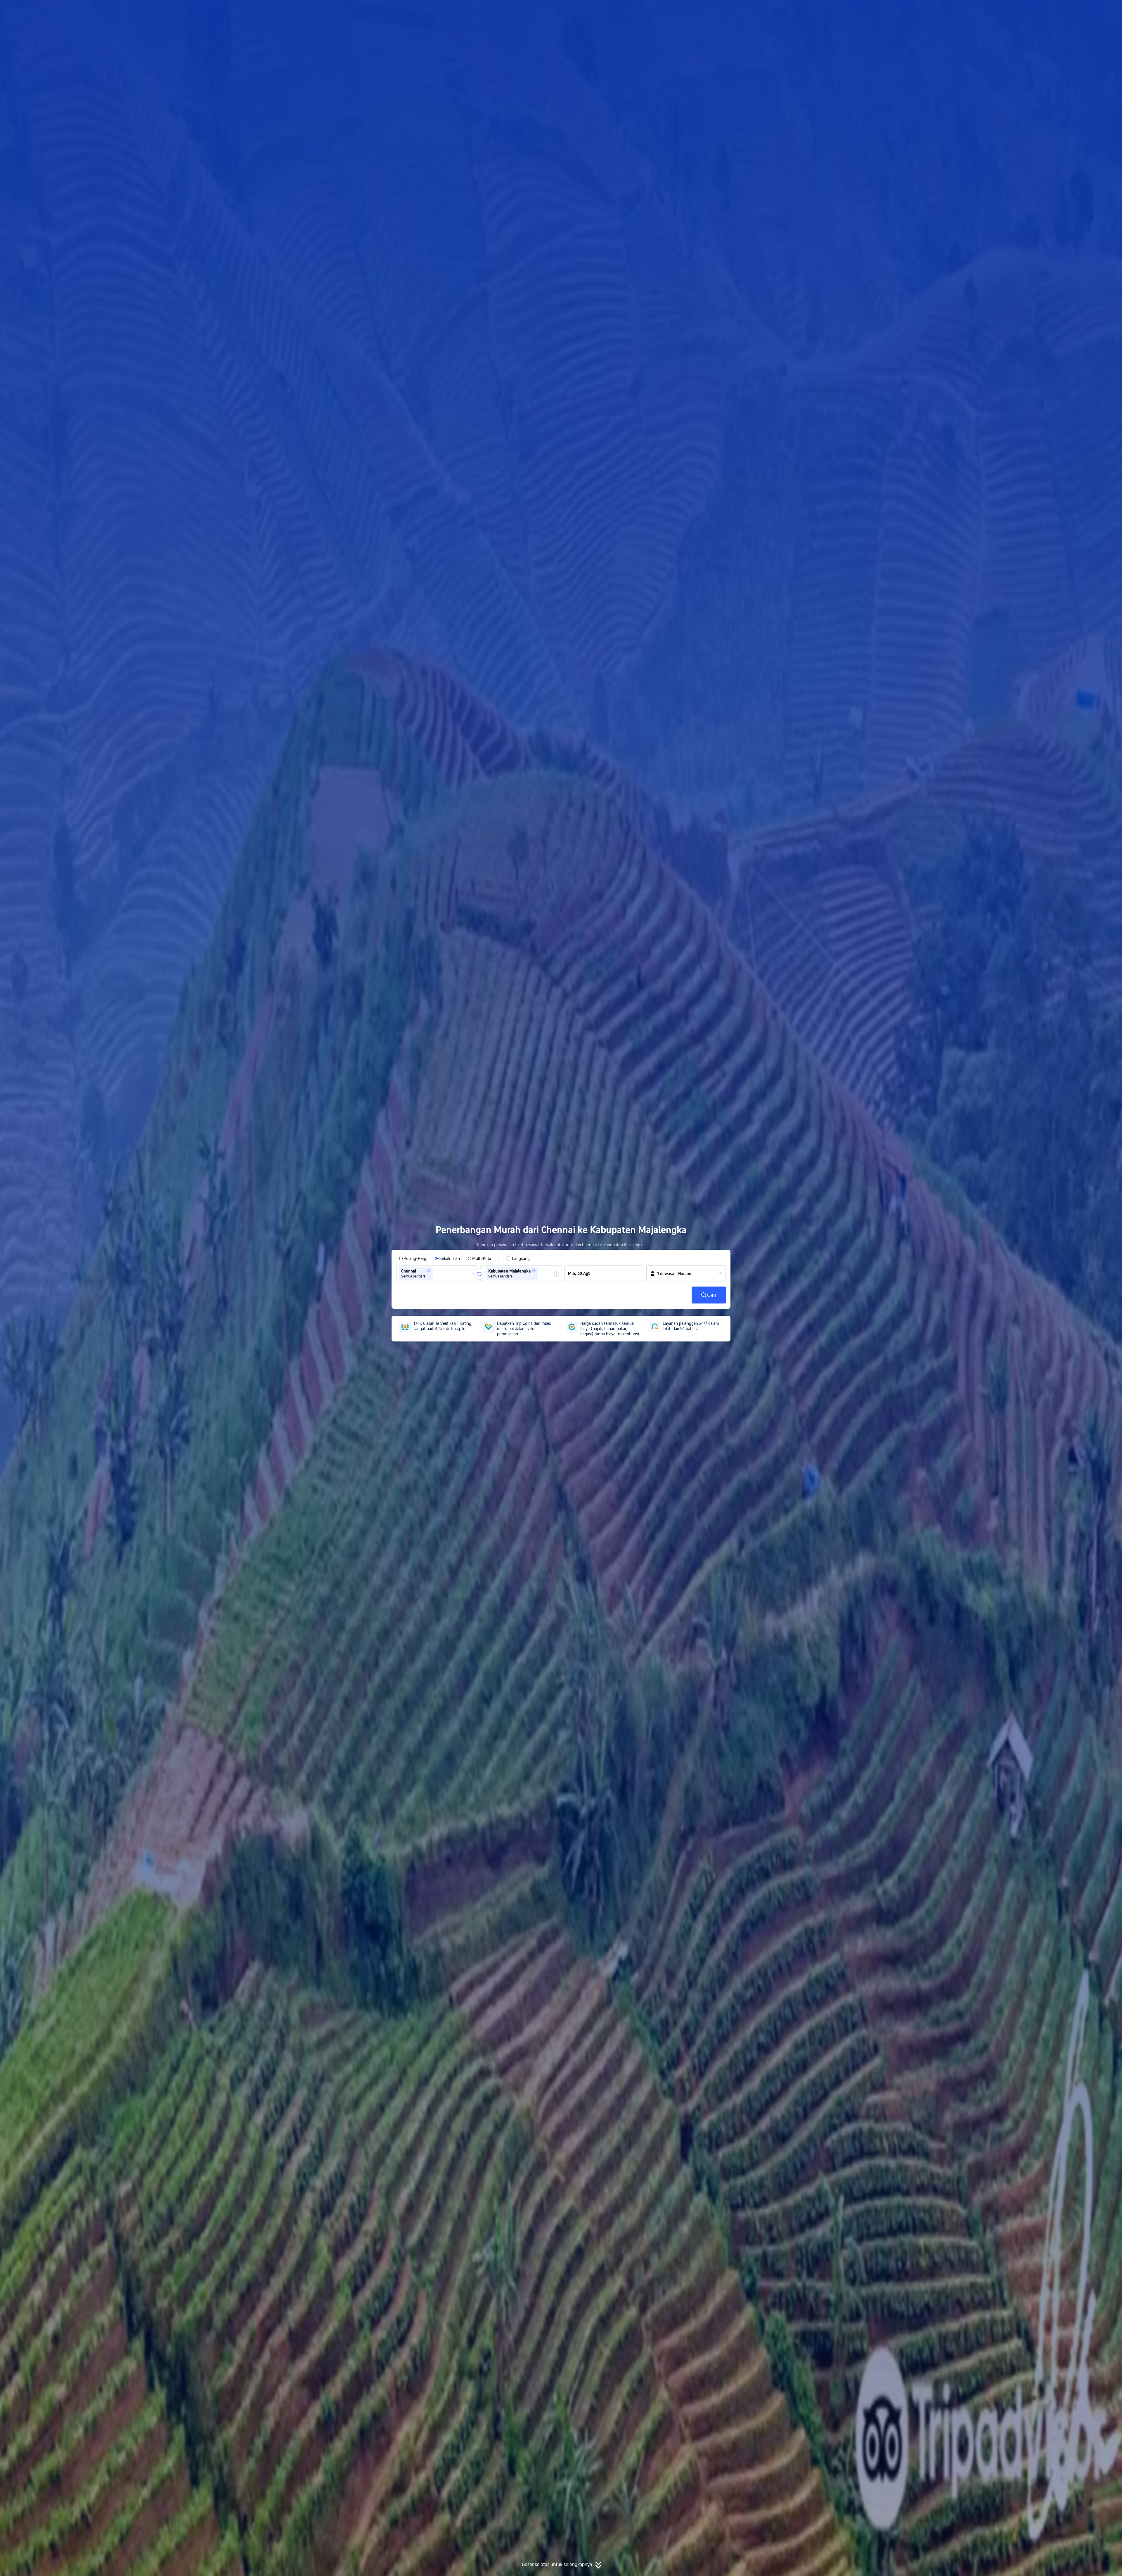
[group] (437, 1274)
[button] (799, 10)
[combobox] (436, 1274)
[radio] (413, 1258)
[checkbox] (518, 1258)
